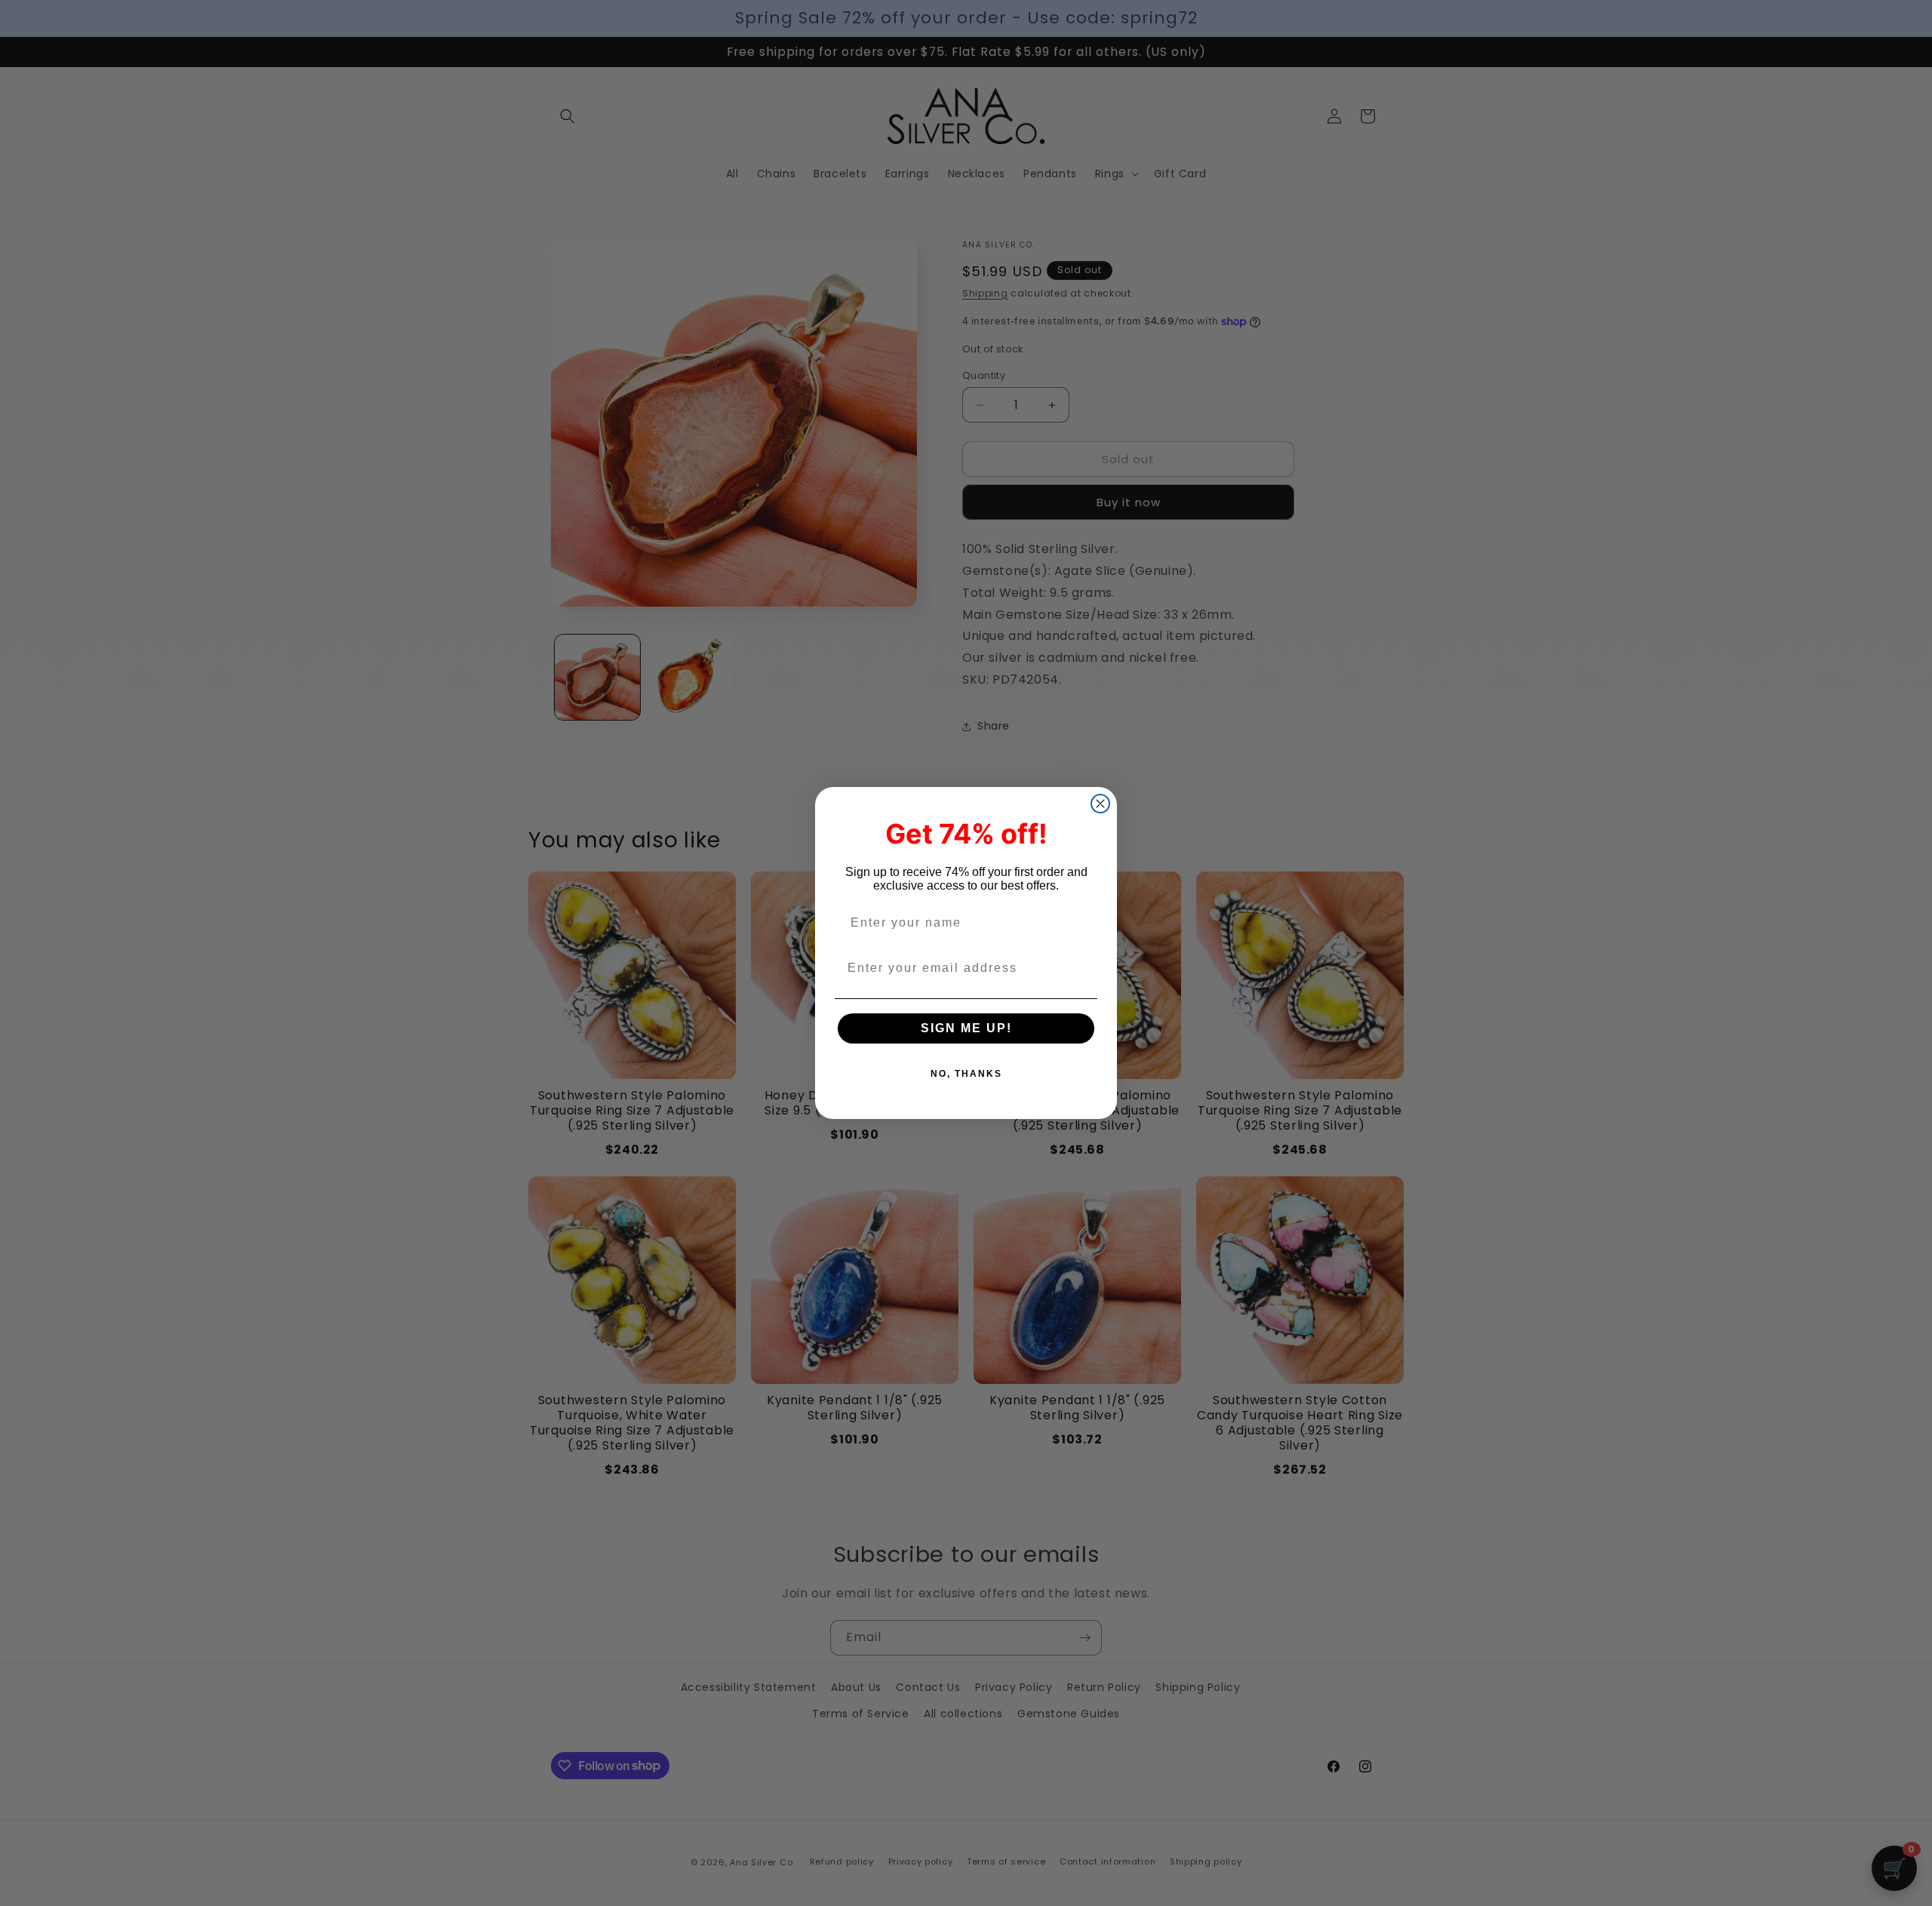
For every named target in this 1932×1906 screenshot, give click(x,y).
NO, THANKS (966, 1074)
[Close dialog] (1100, 804)
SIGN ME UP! (966, 1028)
